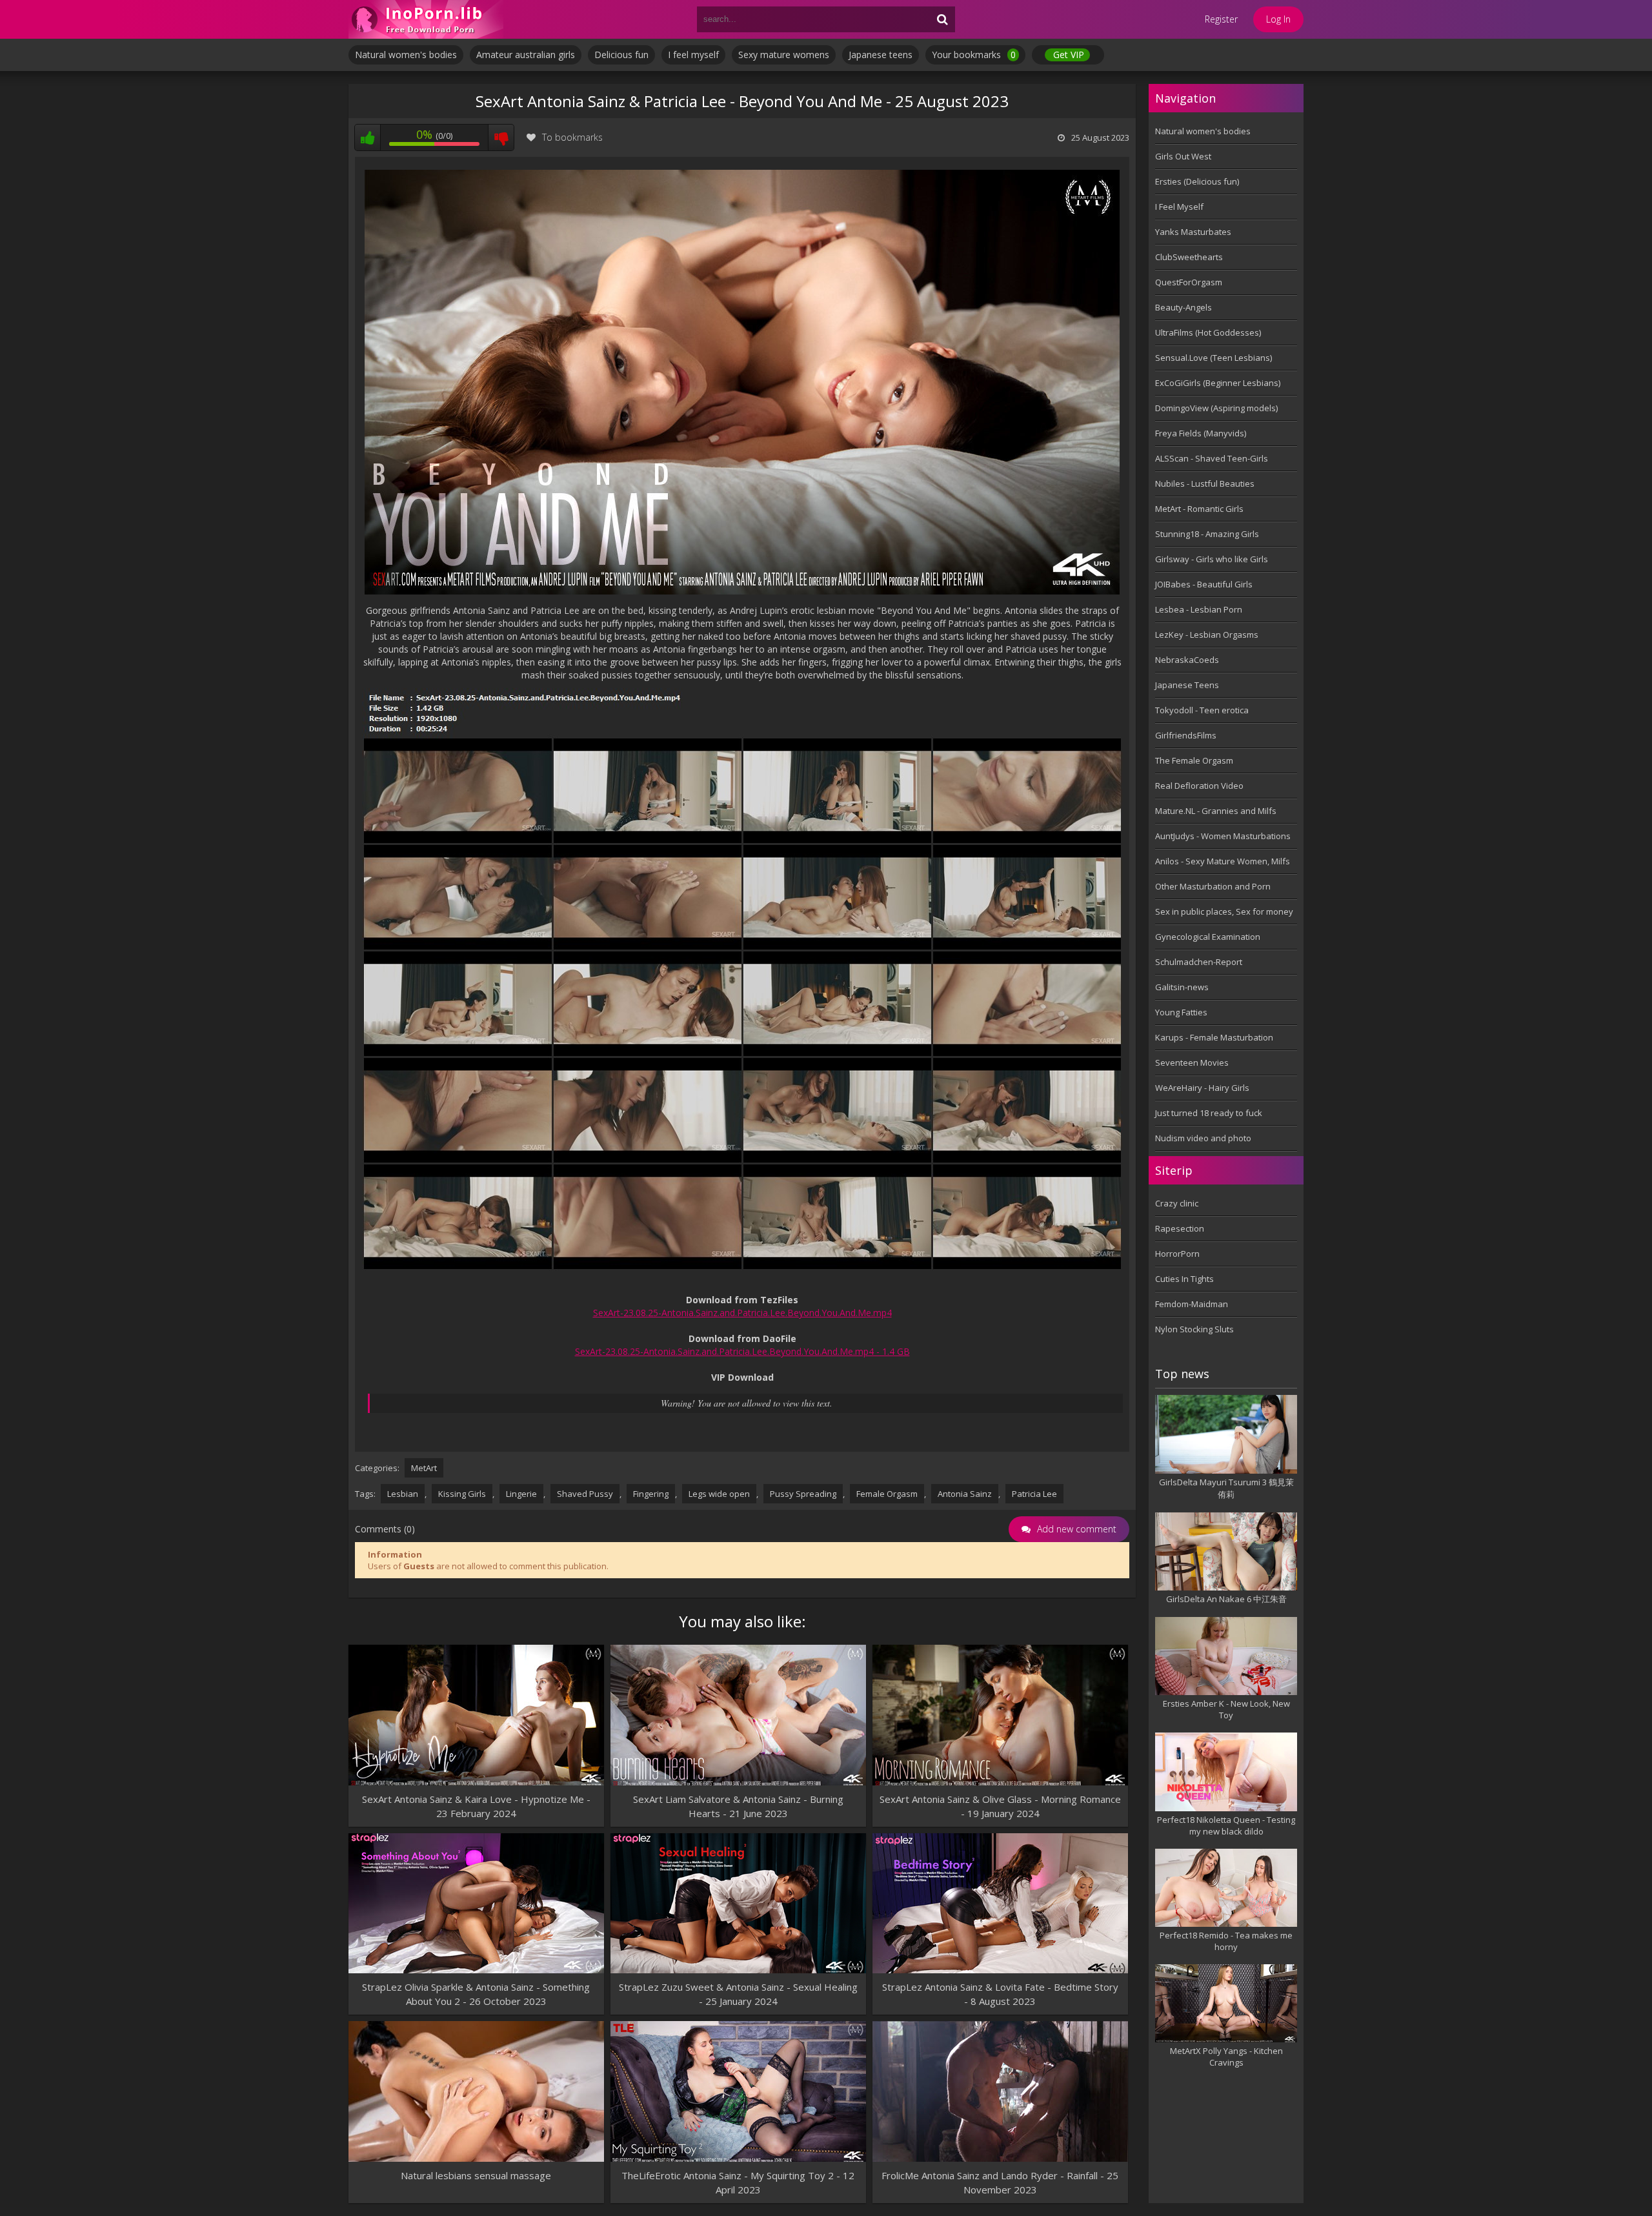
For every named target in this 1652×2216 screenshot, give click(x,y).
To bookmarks (572, 137)
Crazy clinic (1177, 1203)
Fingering (651, 1494)
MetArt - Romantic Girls (1199, 509)
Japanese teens (881, 55)
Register (1221, 19)
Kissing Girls (462, 1494)
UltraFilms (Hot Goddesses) (1208, 332)
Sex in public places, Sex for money (1224, 911)
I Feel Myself (1179, 207)
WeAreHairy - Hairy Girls (1202, 1088)
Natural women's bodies (406, 55)
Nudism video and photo (1203, 1138)
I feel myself (693, 55)
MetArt (424, 1468)
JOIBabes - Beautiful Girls (1204, 584)
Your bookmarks (974, 55)
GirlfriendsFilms (1186, 735)
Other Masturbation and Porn (1213, 886)
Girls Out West (1183, 156)
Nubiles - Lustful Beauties (1205, 483)
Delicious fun (621, 55)
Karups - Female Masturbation (1214, 1037)
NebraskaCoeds (1187, 660)
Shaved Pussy (585, 1494)
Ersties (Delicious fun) (1197, 181)
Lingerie (521, 1494)
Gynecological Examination (1208, 937)
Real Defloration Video (1199, 786)
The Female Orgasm (1194, 760)
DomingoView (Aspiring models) (1216, 408)
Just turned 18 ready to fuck (1209, 1113)
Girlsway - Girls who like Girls (1212, 559)
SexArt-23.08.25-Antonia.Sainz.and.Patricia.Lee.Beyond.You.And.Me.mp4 (742, 1313)
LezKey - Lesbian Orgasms (1207, 635)
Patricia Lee (1034, 1494)
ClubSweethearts (1189, 257)
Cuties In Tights (1184, 1279)
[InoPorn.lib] (426, 19)
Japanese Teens (1187, 685)
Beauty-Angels (1184, 307)
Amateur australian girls (526, 55)
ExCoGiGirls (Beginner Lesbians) (1218, 383)
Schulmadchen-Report (1199, 962)
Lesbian (403, 1494)
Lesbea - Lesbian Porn (1199, 609)
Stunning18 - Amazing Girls (1207, 534)
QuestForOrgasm (1189, 282)
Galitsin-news (1182, 987)
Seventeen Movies (1192, 1062)
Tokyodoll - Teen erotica (1202, 710)
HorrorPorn (1177, 1254)
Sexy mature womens (784, 55)
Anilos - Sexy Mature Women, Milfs (1223, 861)
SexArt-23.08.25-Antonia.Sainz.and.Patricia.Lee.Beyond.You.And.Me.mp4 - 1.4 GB (742, 1351)
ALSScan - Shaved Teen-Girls (1212, 458)
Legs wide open (719, 1494)
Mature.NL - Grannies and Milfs (1216, 811)
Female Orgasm (887, 1494)
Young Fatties (1181, 1012)
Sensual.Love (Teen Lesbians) (1214, 358)
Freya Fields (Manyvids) (1201, 433)
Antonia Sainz (965, 1494)
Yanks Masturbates (1193, 232)
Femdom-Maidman (1192, 1304)
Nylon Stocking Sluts (1194, 1329)
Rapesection (1180, 1228)
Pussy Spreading (803, 1494)
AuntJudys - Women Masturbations (1223, 836)
